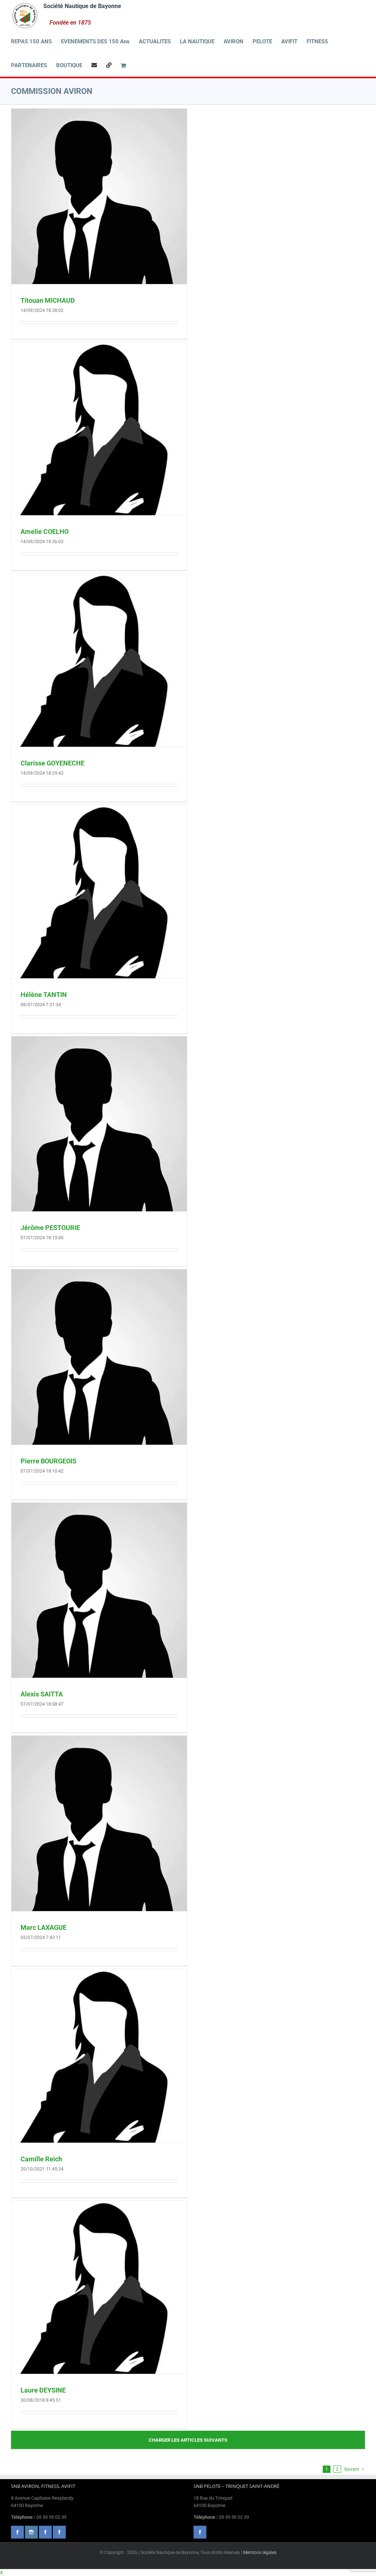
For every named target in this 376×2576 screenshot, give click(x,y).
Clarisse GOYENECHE (53, 763)
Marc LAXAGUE (44, 1927)
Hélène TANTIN (44, 995)
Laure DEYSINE (43, 2390)
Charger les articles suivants (188, 2440)
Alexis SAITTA (42, 1694)
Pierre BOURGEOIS (48, 1461)
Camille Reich (41, 2159)
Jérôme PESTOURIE (50, 1228)
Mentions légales (260, 2553)
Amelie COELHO (45, 532)
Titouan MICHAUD (48, 300)
